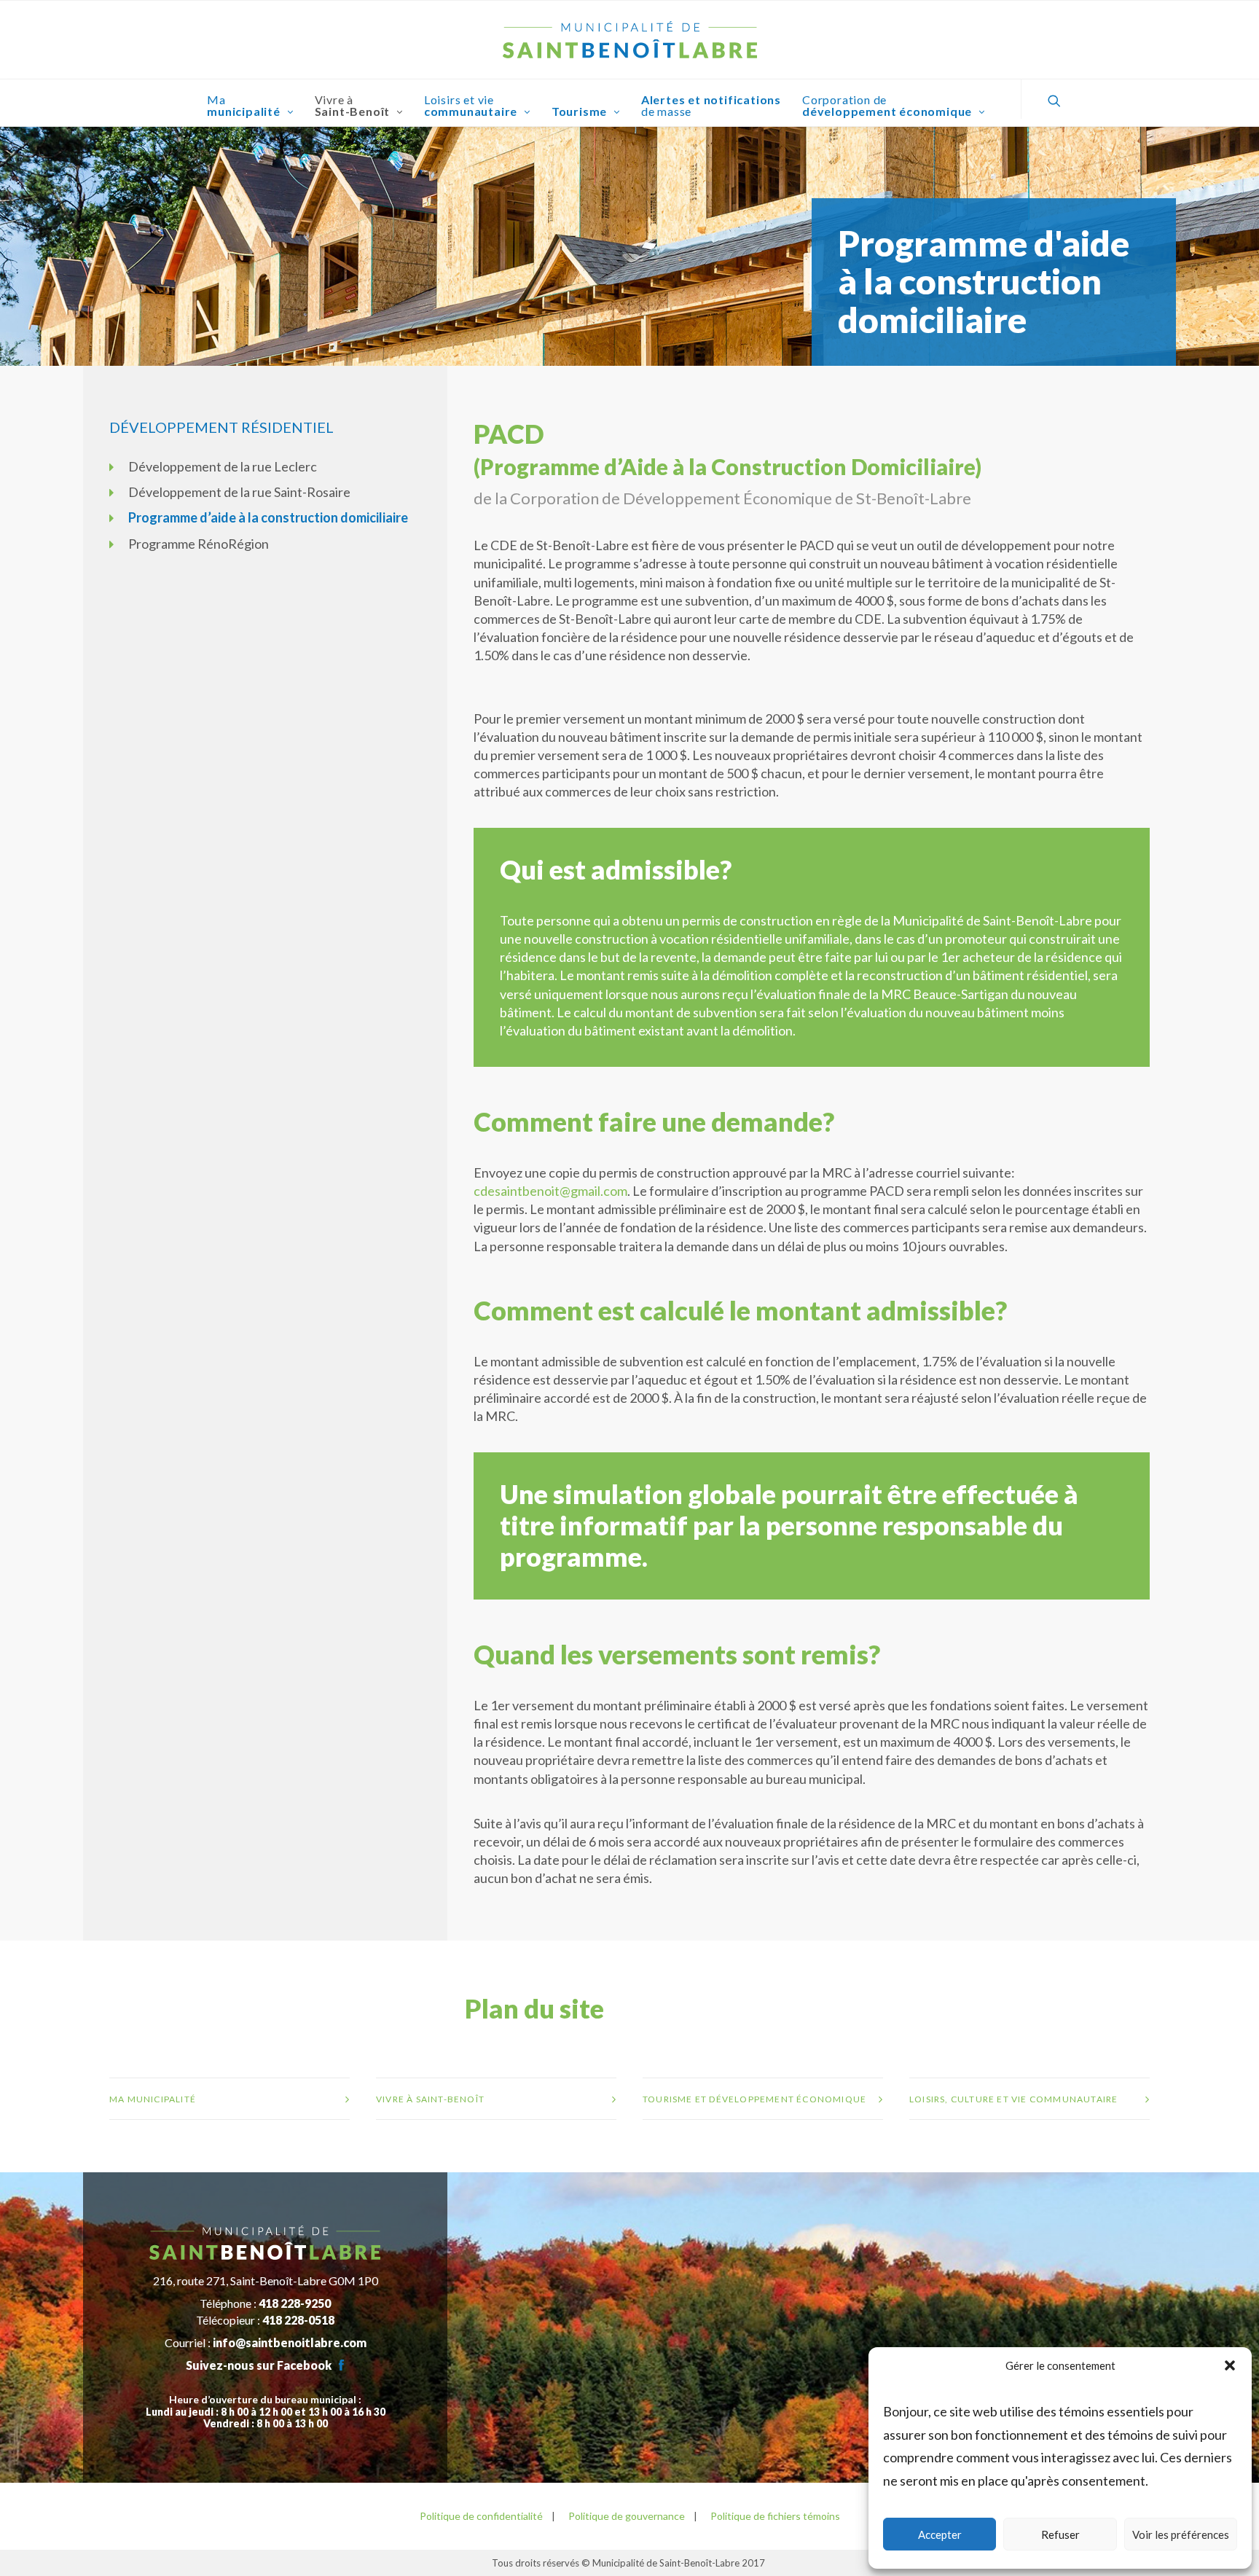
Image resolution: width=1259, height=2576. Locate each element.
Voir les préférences (1181, 2534)
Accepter (940, 2534)
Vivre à (353, 105)
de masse (711, 105)
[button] (1230, 2365)
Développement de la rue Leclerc (223, 466)
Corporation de (887, 105)
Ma (244, 105)
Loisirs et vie (471, 105)
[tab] (230, 2099)
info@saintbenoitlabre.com (290, 2342)
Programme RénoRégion (199, 544)
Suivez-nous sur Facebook (259, 2365)
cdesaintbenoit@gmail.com (550, 1191)
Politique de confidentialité (481, 2516)
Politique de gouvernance (625, 2516)
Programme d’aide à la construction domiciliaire (268, 517)
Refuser (1060, 2534)
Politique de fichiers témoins (775, 2516)
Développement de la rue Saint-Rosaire (239, 492)
